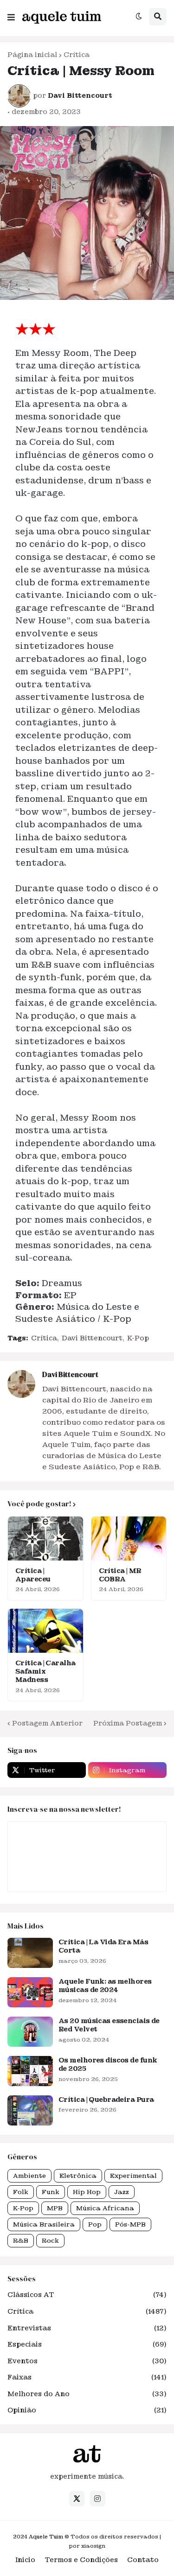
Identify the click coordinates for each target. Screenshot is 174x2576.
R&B (21, 2241)
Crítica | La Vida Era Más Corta (103, 1946)
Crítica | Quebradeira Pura (106, 2100)
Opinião (87, 2410)
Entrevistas (87, 2328)
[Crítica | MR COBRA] (129, 1539)
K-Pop (138, 1338)
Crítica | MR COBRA (120, 1575)
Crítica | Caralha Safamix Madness (45, 1671)
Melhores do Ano (87, 2394)
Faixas (87, 2377)
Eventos (87, 2361)
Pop (95, 2224)
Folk (21, 2192)
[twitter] (77, 2499)
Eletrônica (78, 2176)
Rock (50, 2241)
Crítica (77, 55)
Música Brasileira (44, 2224)
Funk (51, 2192)
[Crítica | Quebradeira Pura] (30, 2110)
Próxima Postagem (128, 1723)
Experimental (133, 2176)
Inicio (25, 2560)
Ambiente (29, 2176)
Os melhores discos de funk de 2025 (108, 2064)
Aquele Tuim (46, 2537)
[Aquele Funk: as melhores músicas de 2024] (30, 1992)
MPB (55, 2208)
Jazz (122, 2192)
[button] (11, 15)
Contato (143, 2560)
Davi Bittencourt (92, 1338)
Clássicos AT (87, 2295)
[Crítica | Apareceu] (45, 1539)
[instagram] (97, 2499)
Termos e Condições (81, 2560)
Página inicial (32, 55)
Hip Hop (87, 2192)
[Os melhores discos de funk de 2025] (30, 2071)
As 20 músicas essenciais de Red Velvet (109, 2025)
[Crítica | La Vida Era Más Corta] (30, 1953)
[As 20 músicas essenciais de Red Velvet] (30, 2032)
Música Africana (105, 2208)
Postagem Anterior (47, 1723)
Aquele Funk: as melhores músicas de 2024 (105, 1986)
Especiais (87, 2344)
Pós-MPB (130, 2224)
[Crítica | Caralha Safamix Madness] (45, 1631)
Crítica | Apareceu (33, 1575)
